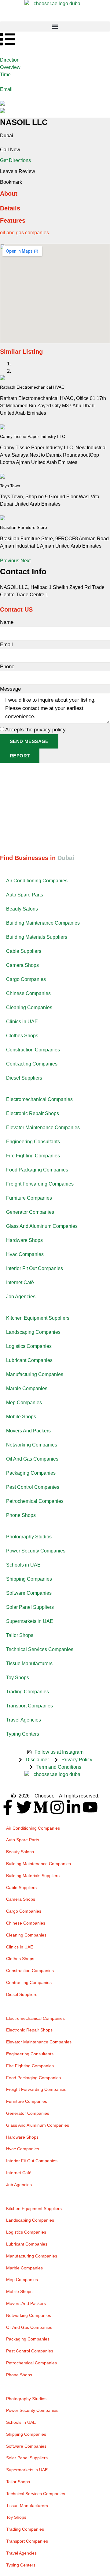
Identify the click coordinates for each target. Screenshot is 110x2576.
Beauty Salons (22, 909)
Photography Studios (29, 1537)
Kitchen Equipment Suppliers (38, 1318)
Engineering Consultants (33, 1142)
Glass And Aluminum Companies (42, 1226)
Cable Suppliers (24, 951)
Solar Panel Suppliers (30, 1607)
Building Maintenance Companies (43, 923)
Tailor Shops (20, 1635)
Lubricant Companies (29, 1360)
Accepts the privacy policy (35, 730)
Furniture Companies (29, 1198)
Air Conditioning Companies (37, 881)
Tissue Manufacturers (29, 1663)
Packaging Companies (31, 1473)
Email (6, 89)
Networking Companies (32, 1445)
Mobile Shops (21, 1417)
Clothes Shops (22, 1036)
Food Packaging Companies (37, 1170)
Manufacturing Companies (35, 1374)
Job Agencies (21, 1297)
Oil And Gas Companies (32, 1459)
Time (5, 75)
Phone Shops (21, 1515)
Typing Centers (23, 1734)
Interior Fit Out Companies (35, 1268)
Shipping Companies (29, 1579)
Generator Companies (30, 1212)
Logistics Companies (29, 1346)
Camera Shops (22, 965)
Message (10, 689)
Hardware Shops (24, 1240)
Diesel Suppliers (24, 1078)
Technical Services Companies (40, 1649)
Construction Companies (33, 1050)
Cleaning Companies (29, 1007)
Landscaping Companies (33, 1332)
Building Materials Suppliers (37, 937)
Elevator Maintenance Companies (43, 1128)
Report (20, 756)
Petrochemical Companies (35, 1501)
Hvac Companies (25, 1254)
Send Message (29, 741)
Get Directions (15, 160)
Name (7, 622)
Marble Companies (27, 1388)
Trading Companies (28, 1692)
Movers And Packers (28, 1431)
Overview (10, 67)
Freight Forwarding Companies (40, 1184)
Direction (10, 60)
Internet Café (20, 1282)
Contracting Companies (32, 1064)
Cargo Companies (26, 979)
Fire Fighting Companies (33, 1156)
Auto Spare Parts (25, 895)
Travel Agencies (24, 1720)
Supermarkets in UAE (30, 1621)
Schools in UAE (23, 1565)
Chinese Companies (28, 993)
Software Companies (29, 1593)
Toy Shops (18, 1678)
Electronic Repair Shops (33, 1113)
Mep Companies (24, 1403)
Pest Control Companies (33, 1487)
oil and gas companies (24, 233)
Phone (7, 667)
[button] (55, 26)
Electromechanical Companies (39, 1099)
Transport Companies (29, 1706)
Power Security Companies (36, 1551)
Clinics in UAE (22, 1022)
